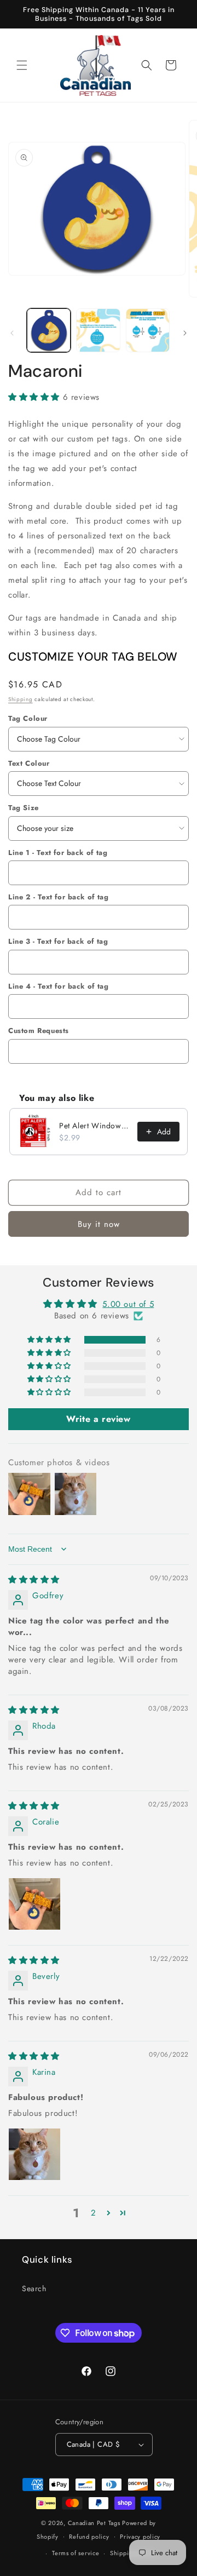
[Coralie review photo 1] (34, 1904)
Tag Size (24, 808)
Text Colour (29, 763)
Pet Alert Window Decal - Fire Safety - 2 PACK (95, 1126)
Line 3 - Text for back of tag (58, 941)
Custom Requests (39, 1031)
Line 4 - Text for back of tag (58, 986)
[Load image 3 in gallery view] (148, 330)
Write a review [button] (98, 1419)
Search (34, 2288)
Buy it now (99, 1224)
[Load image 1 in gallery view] (49, 330)
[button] (22, 65)
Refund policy (89, 2537)
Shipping (21, 699)
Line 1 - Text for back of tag (58, 853)
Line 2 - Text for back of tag (58, 897)
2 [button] (94, 2213)
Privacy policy (140, 2537)
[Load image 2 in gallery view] (98, 330)
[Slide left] (12, 333)
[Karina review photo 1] (34, 2154)
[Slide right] (185, 333)
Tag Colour (28, 718)
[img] (34, 1580)
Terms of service (76, 2553)
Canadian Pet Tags (94, 2523)
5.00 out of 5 (128, 1304)
